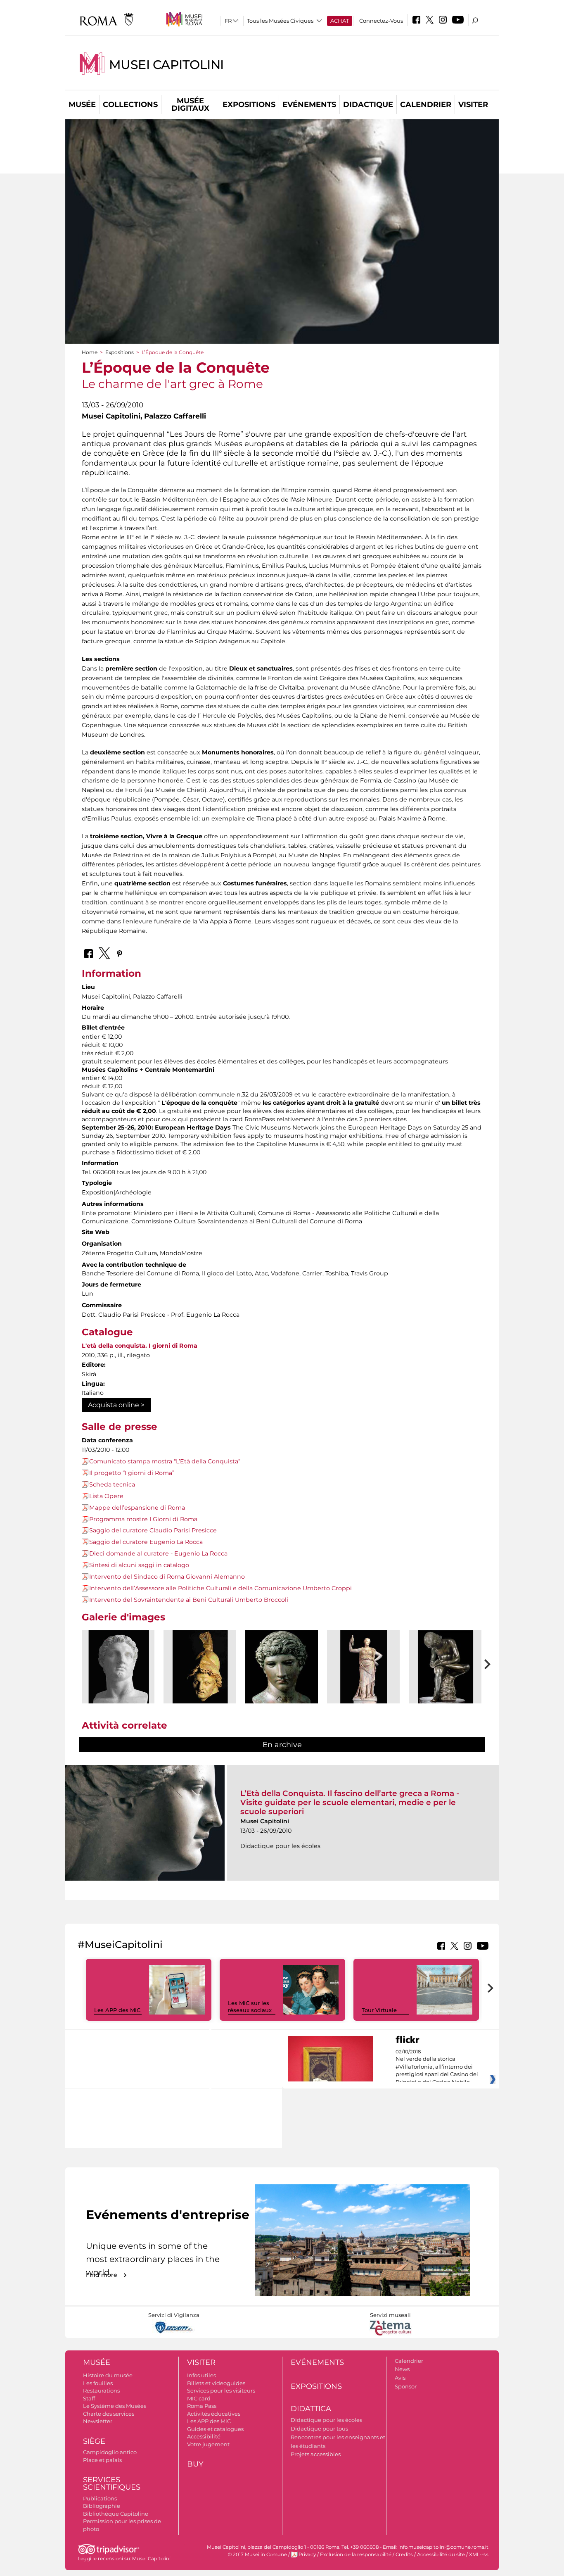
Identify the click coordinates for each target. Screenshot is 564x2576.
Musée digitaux (190, 105)
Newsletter (98, 2421)
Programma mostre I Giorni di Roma (143, 1519)
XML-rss (479, 2555)
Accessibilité (204, 2436)
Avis (400, 2378)
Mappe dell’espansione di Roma (137, 1508)
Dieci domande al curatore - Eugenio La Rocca (158, 1553)
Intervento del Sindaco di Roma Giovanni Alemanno (167, 1577)
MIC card (199, 2398)
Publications (100, 2498)
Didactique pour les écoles (326, 2420)
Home (90, 352)
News (402, 2369)
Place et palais (102, 2460)
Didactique (368, 105)
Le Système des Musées (115, 2406)
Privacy (307, 2555)
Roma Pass (202, 2406)
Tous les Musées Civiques (280, 21)
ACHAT (340, 21)
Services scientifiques (112, 2484)
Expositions (249, 105)
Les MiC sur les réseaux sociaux (250, 2006)
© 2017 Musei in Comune (257, 2555)
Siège (94, 2441)
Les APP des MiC (117, 2010)
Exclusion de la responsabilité (356, 2555)
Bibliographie (102, 2506)
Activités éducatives (214, 2414)
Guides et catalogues (215, 2429)
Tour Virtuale (379, 2010)
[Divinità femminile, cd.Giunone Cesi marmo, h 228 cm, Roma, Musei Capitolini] (363, 1667)
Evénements (309, 105)
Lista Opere (106, 1496)
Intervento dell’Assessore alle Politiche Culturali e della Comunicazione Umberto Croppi (220, 1588)
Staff (89, 2398)
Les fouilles (98, 2383)
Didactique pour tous (319, 2429)
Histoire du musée (108, 2375)
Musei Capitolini (166, 65)
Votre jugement (208, 2444)
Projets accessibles (316, 2454)
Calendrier (426, 105)
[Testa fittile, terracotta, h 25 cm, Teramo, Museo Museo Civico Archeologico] (200, 1667)
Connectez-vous (381, 21)
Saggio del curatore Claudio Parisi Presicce (153, 1530)
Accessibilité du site (441, 2555)
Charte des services (109, 2414)
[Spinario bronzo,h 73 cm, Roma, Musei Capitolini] (445, 1667)
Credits (404, 2555)
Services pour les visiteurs (221, 2390)
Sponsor (406, 2386)
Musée (82, 105)
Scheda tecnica (112, 1484)
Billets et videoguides (216, 2383)
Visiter (473, 105)
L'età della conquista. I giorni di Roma (140, 1346)
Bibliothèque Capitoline (116, 2514)
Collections (130, 105)
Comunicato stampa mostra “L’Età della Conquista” (165, 1461)
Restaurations (101, 2390)
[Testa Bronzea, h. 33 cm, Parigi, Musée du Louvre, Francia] (282, 1667)
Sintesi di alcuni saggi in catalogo (139, 1565)
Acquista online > (116, 1405)
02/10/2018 (437, 2067)
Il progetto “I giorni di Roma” (132, 1473)
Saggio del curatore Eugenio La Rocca (146, 1542)
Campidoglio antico (110, 2452)
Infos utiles (201, 2375)
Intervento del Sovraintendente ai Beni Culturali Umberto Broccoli (189, 1600)
